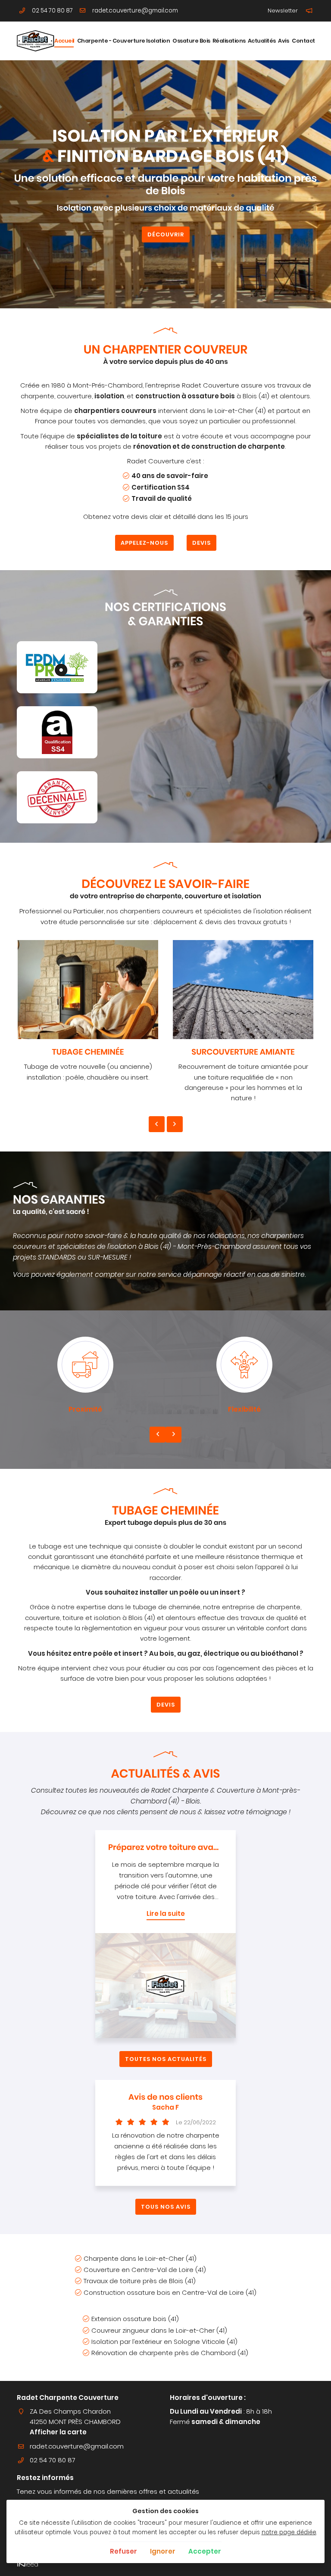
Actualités (261, 41)
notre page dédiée (289, 2532)
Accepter (205, 2551)
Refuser (123, 2551)
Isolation (158, 41)
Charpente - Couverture (110, 41)
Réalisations (228, 41)
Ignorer (163, 2551)
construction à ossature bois (185, 396)
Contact (303, 41)
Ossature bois (190, 41)
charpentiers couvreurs (115, 411)
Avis (283, 41)
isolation (109, 396)
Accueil (64, 41)
